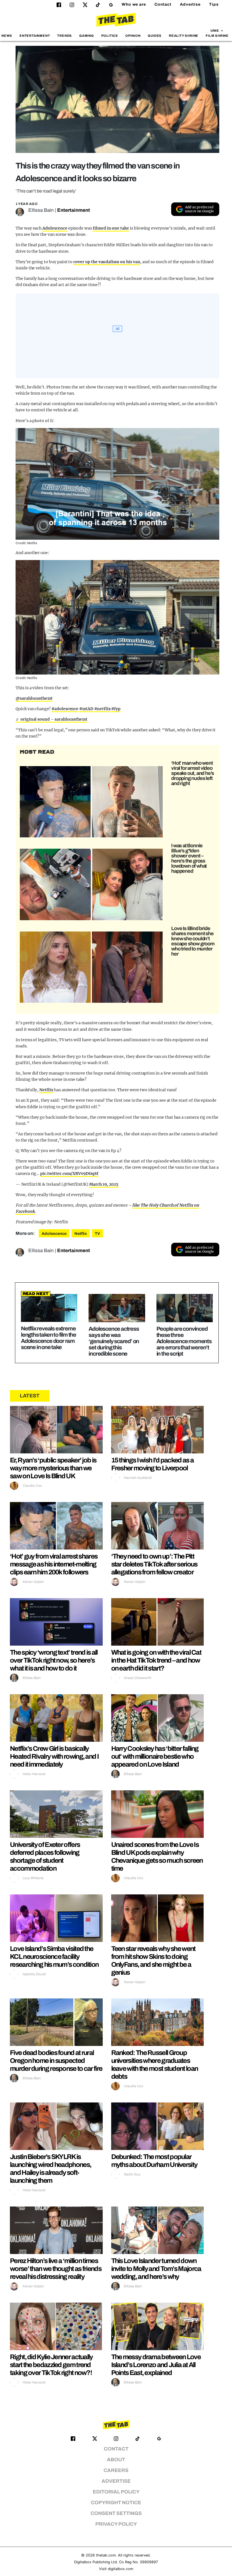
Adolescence (55, 228)
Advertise (190, 4)
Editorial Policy (116, 2492)
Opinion (133, 36)
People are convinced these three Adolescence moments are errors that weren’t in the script (184, 1341)
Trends (65, 36)
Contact (163, 4)
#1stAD (86, 709)
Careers (116, 2470)
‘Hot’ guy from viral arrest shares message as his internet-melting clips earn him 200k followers (54, 1564)
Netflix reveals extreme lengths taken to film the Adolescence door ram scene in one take (49, 1338)
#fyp (116, 709)
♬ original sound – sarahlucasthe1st (51, 719)
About (116, 2460)
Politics (110, 36)
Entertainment (35, 36)
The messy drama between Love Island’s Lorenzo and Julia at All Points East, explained (156, 2365)
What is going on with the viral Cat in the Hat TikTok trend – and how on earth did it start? (156, 1660)
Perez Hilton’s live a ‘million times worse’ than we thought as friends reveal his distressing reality (56, 2269)
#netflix (102, 709)
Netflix (46, 1090)
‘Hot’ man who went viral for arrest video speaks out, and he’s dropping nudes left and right (193, 773)
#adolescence (65, 709)
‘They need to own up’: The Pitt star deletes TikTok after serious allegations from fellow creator (154, 1564)
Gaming (87, 36)
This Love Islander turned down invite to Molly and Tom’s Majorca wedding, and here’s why (156, 2269)
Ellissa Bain (41, 210)
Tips (214, 4)
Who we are (134, 4)
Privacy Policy (116, 2524)
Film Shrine (217, 36)
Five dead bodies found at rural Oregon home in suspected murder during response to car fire (56, 2061)
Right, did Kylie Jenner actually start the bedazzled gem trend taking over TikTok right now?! (51, 2365)
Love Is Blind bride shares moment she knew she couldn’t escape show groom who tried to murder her (193, 941)
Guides (155, 36)
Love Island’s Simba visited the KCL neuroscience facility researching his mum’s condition (54, 1957)
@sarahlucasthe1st (34, 698)
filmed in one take (111, 228)
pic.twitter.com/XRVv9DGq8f (69, 1174)
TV (97, 1234)
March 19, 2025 (104, 1184)
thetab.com (106, 2555)
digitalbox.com (121, 2569)
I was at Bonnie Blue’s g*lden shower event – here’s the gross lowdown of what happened (189, 858)
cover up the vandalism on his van (107, 262)
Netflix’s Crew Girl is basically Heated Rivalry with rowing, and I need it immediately (54, 1756)
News (7, 36)
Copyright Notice (116, 2503)
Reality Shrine (184, 36)
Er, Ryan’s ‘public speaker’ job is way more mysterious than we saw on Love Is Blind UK (53, 1468)
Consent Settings (116, 2513)
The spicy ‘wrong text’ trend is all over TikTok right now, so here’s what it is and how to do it (54, 1660)
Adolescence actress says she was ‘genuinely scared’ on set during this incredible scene (114, 1341)
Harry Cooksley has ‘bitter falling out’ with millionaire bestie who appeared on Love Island (155, 1756)
